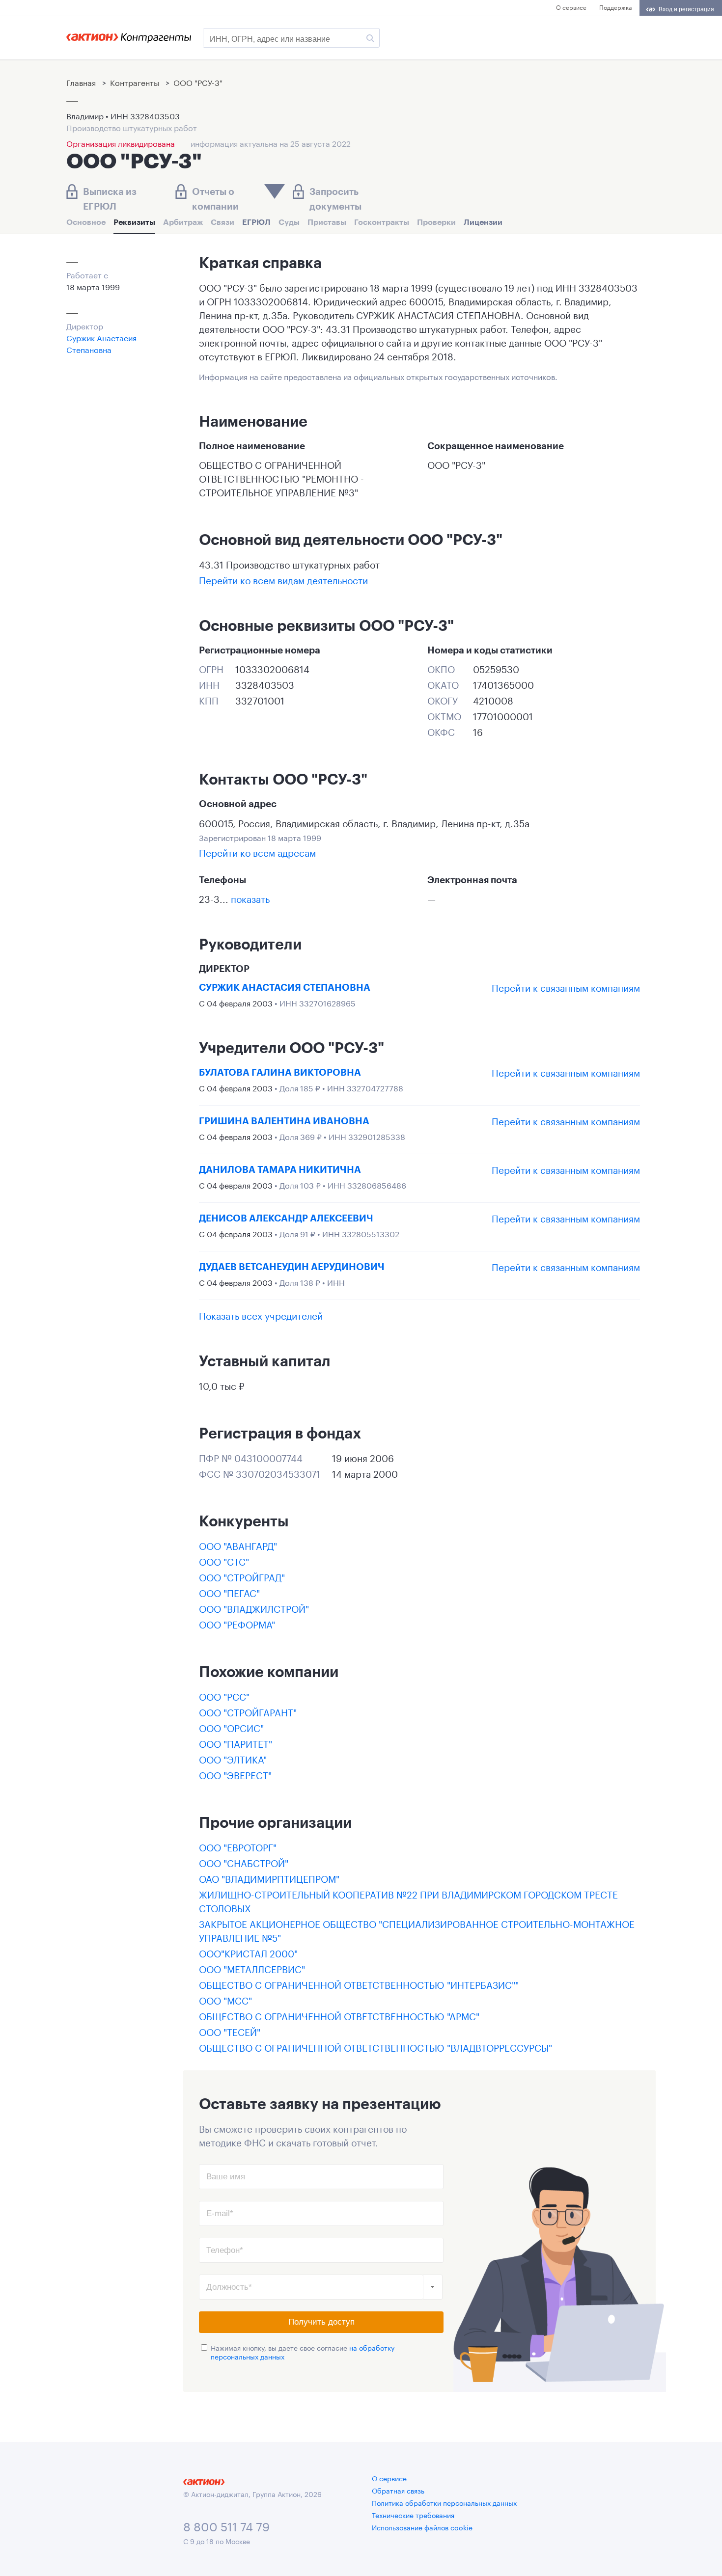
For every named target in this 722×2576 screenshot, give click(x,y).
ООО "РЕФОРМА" (237, 1624)
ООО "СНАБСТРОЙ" (244, 1862)
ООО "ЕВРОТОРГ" (238, 1846)
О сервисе (571, 7)
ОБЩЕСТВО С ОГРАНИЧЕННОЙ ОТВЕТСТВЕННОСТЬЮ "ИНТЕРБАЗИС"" (359, 1984)
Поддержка (615, 7)
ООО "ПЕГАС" (229, 1592)
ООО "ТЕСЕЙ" (230, 2031)
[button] (433, 2287)
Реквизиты (134, 222)
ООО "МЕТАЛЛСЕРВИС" (252, 1968)
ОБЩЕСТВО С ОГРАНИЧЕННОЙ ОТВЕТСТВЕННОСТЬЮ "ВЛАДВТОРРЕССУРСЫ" (375, 2047)
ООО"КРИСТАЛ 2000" (248, 1952)
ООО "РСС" (224, 1696)
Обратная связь (398, 2490)
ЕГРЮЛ (256, 222)
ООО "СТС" (224, 1561)
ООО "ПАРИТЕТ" (236, 1743)
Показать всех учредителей (261, 1315)
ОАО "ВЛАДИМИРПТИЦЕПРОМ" (269, 1878)
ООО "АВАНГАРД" (238, 1545)
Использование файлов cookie (422, 2527)
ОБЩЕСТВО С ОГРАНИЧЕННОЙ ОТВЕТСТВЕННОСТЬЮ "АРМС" (339, 2015)
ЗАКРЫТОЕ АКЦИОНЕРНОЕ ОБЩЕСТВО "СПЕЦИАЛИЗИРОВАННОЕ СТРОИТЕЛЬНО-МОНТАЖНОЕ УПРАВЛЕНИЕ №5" (417, 1930)
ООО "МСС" (225, 2000)
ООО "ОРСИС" (231, 1727)
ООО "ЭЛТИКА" (233, 1759)
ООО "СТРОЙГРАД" (242, 1576)
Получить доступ (321, 2322)
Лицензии (483, 222)
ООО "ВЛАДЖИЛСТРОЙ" (254, 1608)
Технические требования (413, 2515)
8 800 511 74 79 (226, 2525)
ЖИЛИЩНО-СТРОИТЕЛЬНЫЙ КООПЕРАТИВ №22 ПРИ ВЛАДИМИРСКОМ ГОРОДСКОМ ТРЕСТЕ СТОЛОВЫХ (408, 1900)
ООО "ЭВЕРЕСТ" (235, 1774)
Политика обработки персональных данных (444, 2502)
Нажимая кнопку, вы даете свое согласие (303, 2352)
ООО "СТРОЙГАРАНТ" (248, 1711)
